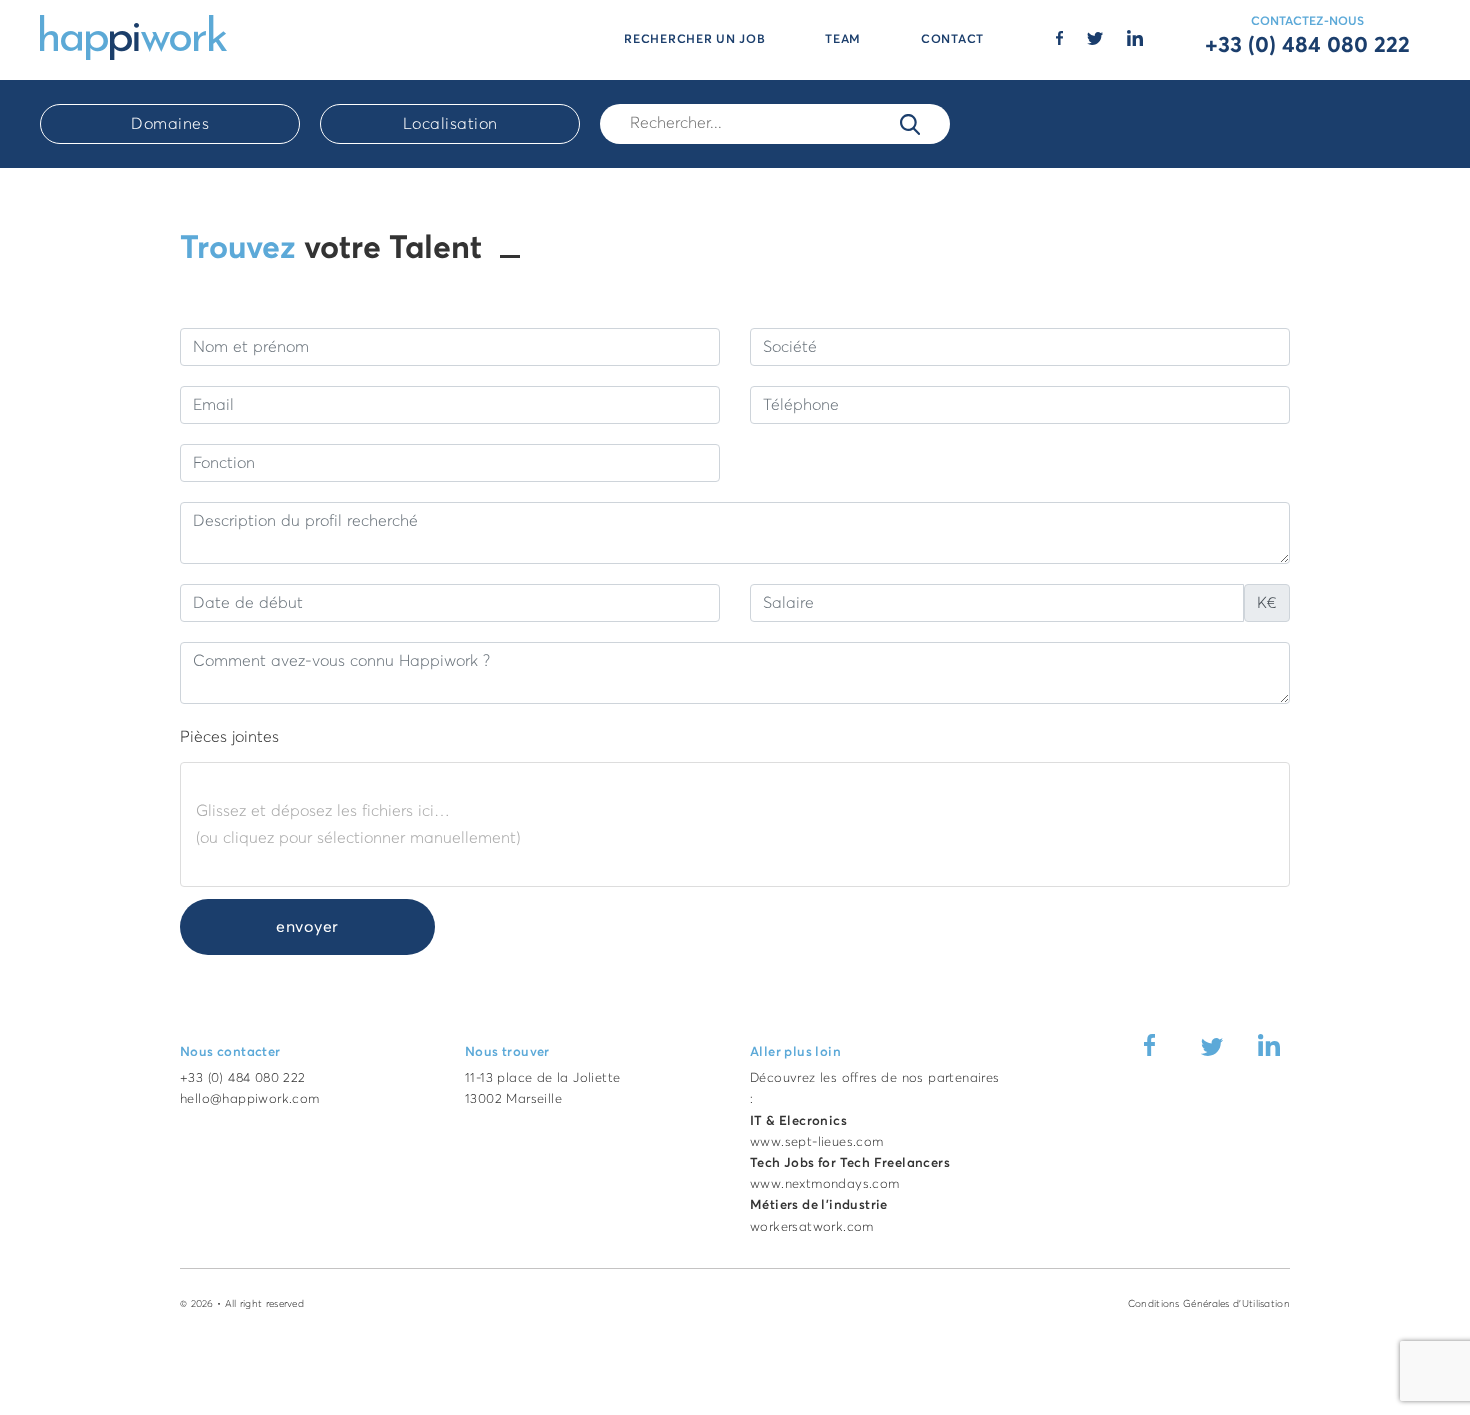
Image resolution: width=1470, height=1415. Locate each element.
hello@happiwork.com (250, 1099)
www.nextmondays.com (825, 1184)
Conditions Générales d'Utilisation (1209, 1304)
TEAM (843, 40)
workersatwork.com (812, 1227)
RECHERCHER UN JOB (694, 40)
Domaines (170, 124)
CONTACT (952, 40)
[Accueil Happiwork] (133, 36)
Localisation (450, 124)
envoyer (307, 927)
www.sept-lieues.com (817, 1142)
